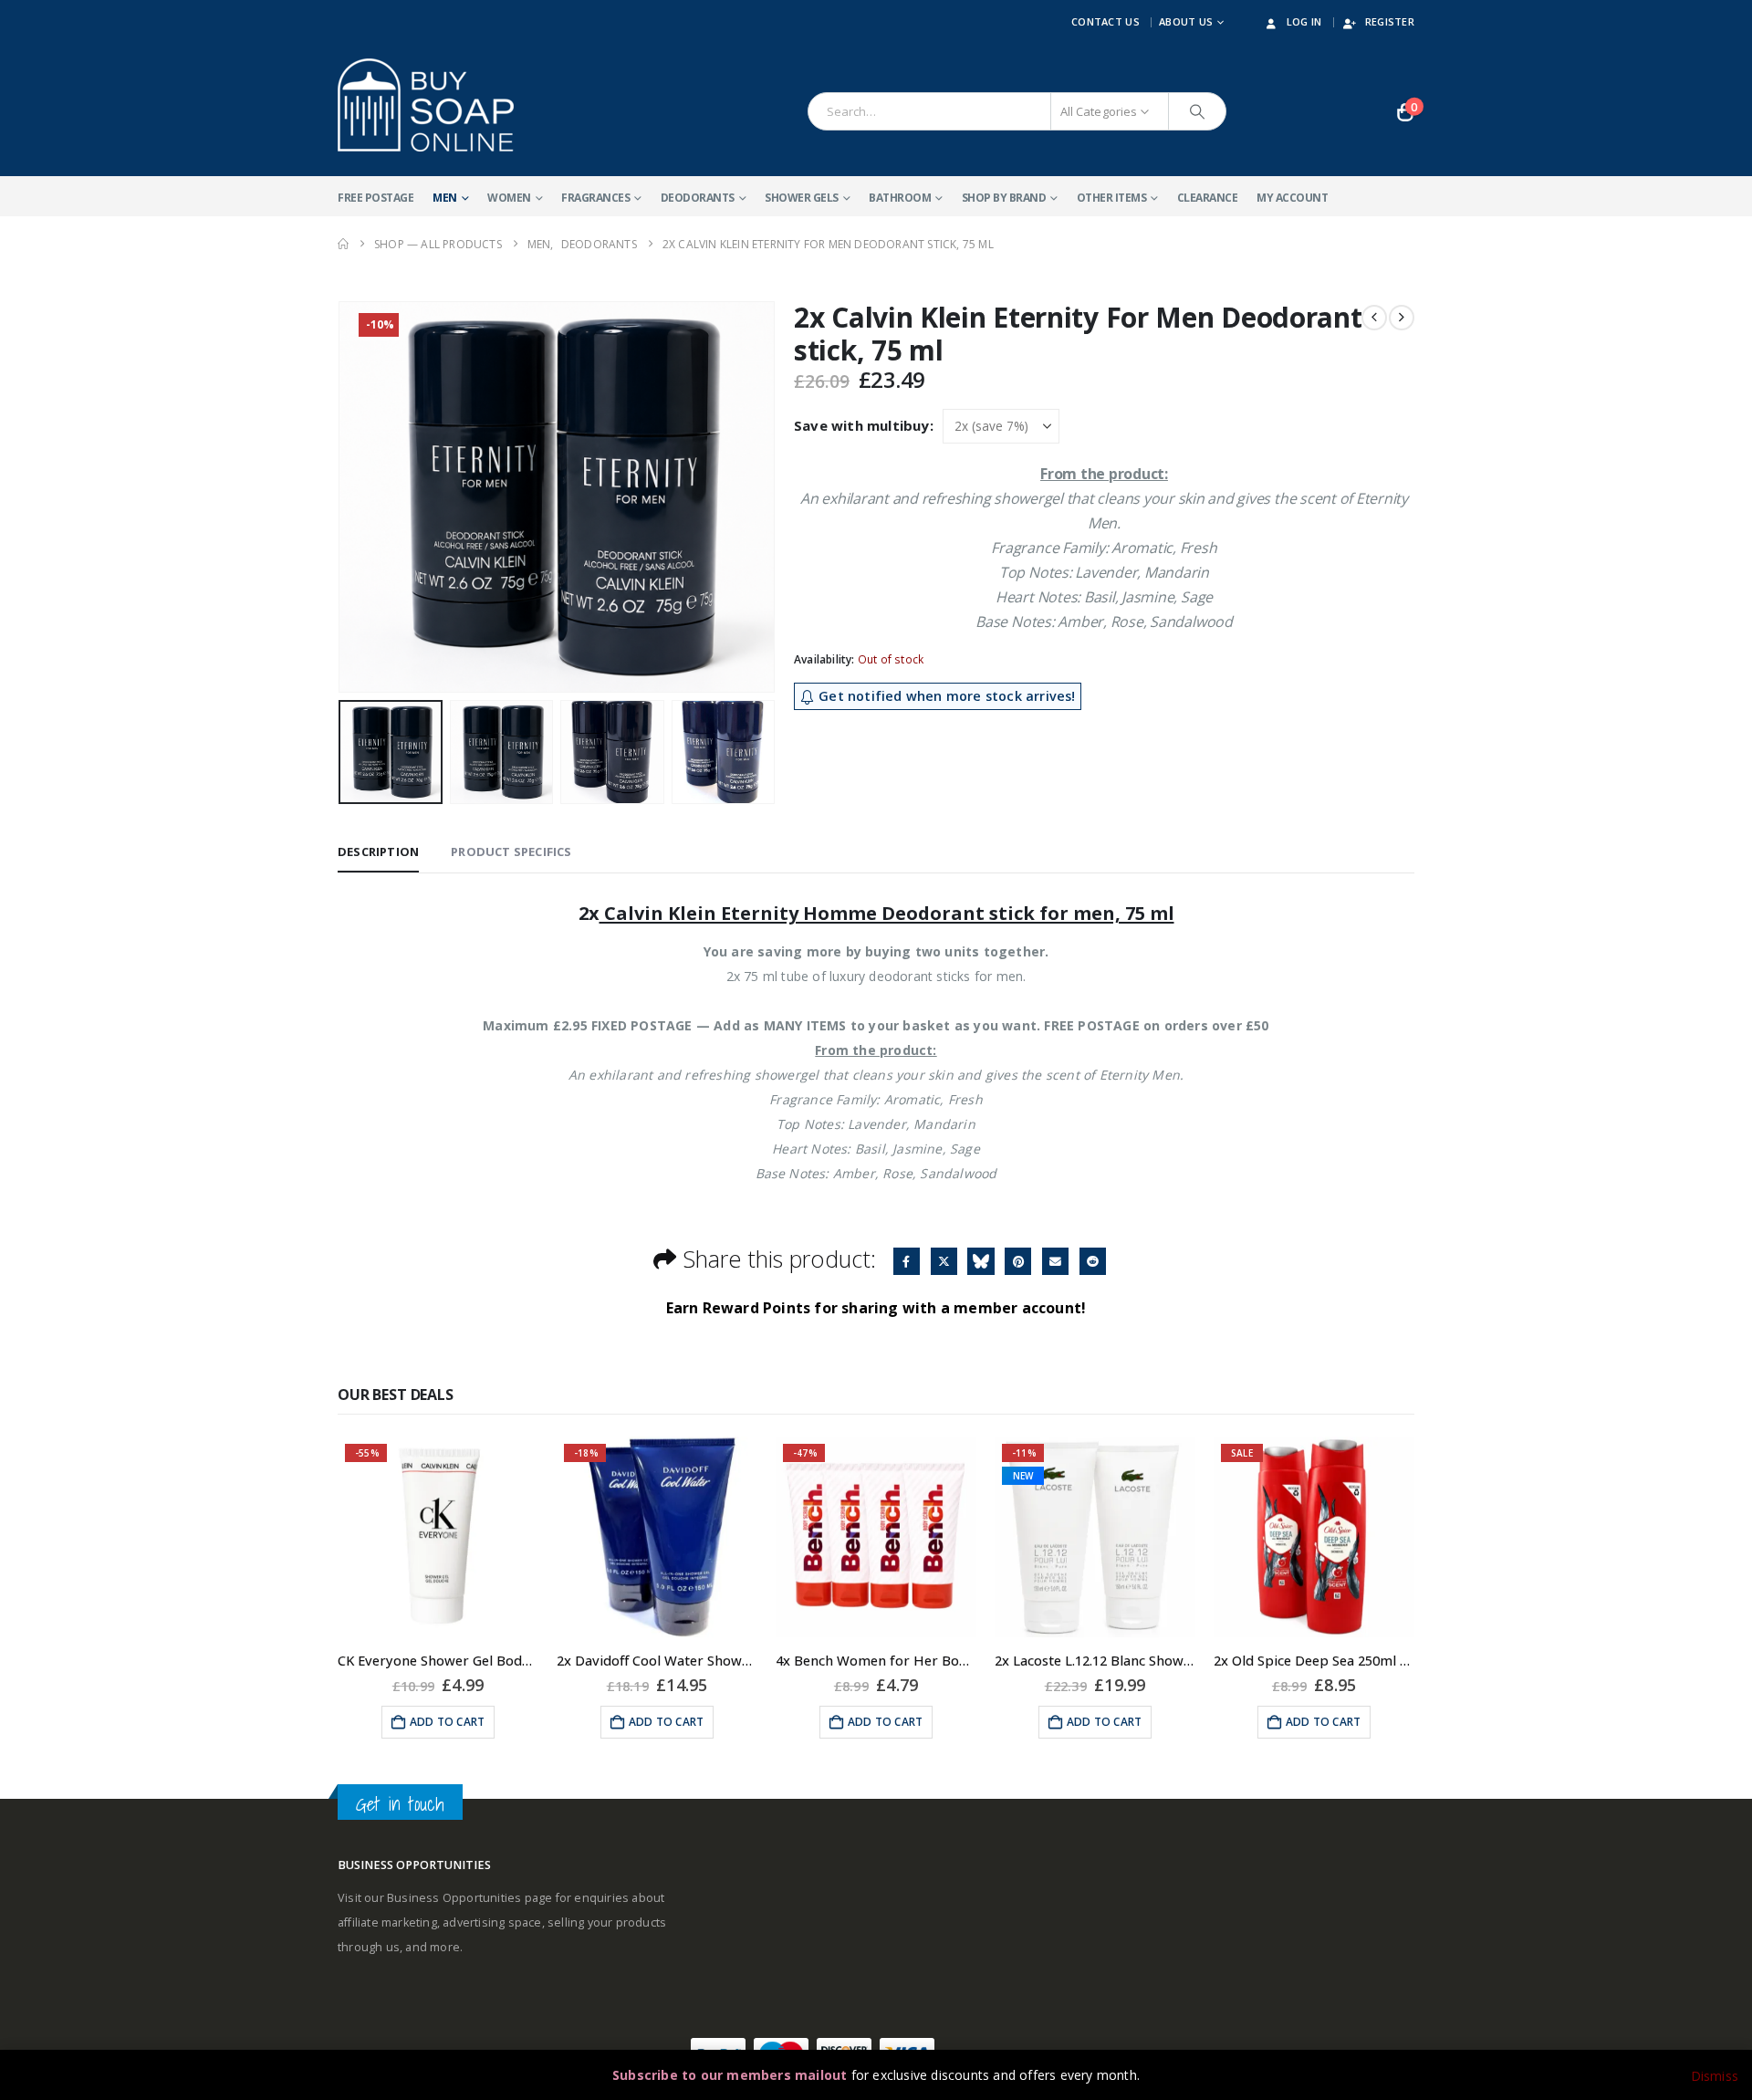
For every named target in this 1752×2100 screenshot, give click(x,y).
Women (509, 198)
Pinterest (1018, 1261)
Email (1055, 1261)
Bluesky (980, 1261)
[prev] (1374, 318)
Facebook (907, 1261)
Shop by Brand (1004, 198)
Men (445, 198)
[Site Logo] (426, 105)
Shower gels (802, 198)
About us (1186, 21)
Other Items (1112, 198)
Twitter (944, 1261)
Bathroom (900, 198)
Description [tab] (378, 851)
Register (1390, 21)
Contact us (1105, 21)
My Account (1292, 198)
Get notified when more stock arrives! (945, 696)
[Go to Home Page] (343, 244)
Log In (1304, 21)
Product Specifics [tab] (511, 851)
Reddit (1093, 1261)
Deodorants (698, 198)
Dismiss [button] (1715, 2076)
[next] (1402, 318)
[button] (342, 497)
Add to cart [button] (447, 1722)
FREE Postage (375, 198)
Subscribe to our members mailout (730, 2075)
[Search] (1197, 111)
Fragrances (595, 198)
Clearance (1208, 198)
